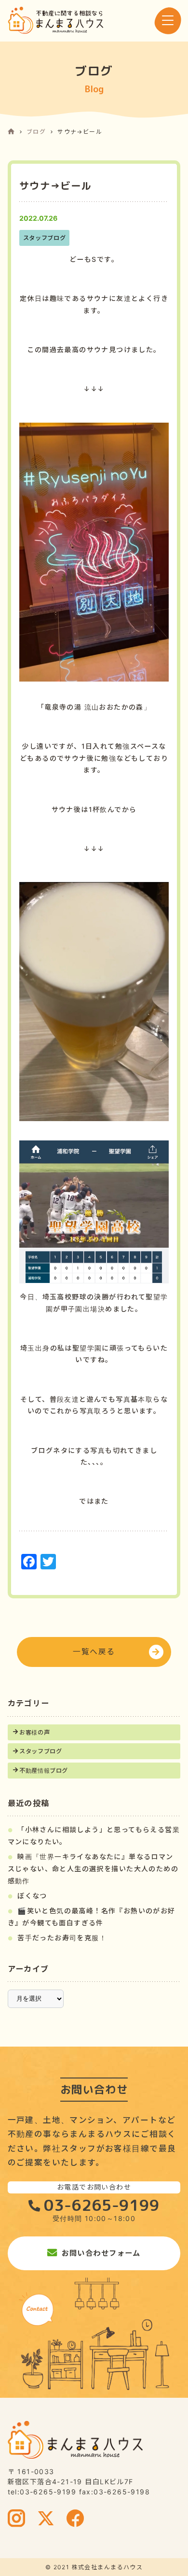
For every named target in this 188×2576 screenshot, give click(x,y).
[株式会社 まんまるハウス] (55, 20)
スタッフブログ (40, 1751)
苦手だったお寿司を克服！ (62, 1938)
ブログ (36, 132)
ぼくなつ (32, 1896)
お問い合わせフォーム (101, 2253)
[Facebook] (75, 2519)
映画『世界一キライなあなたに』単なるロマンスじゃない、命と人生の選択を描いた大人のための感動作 (93, 1868)
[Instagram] (17, 2519)
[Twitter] (46, 2519)
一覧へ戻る (94, 1652)
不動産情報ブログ (44, 1771)
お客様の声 (34, 1732)
